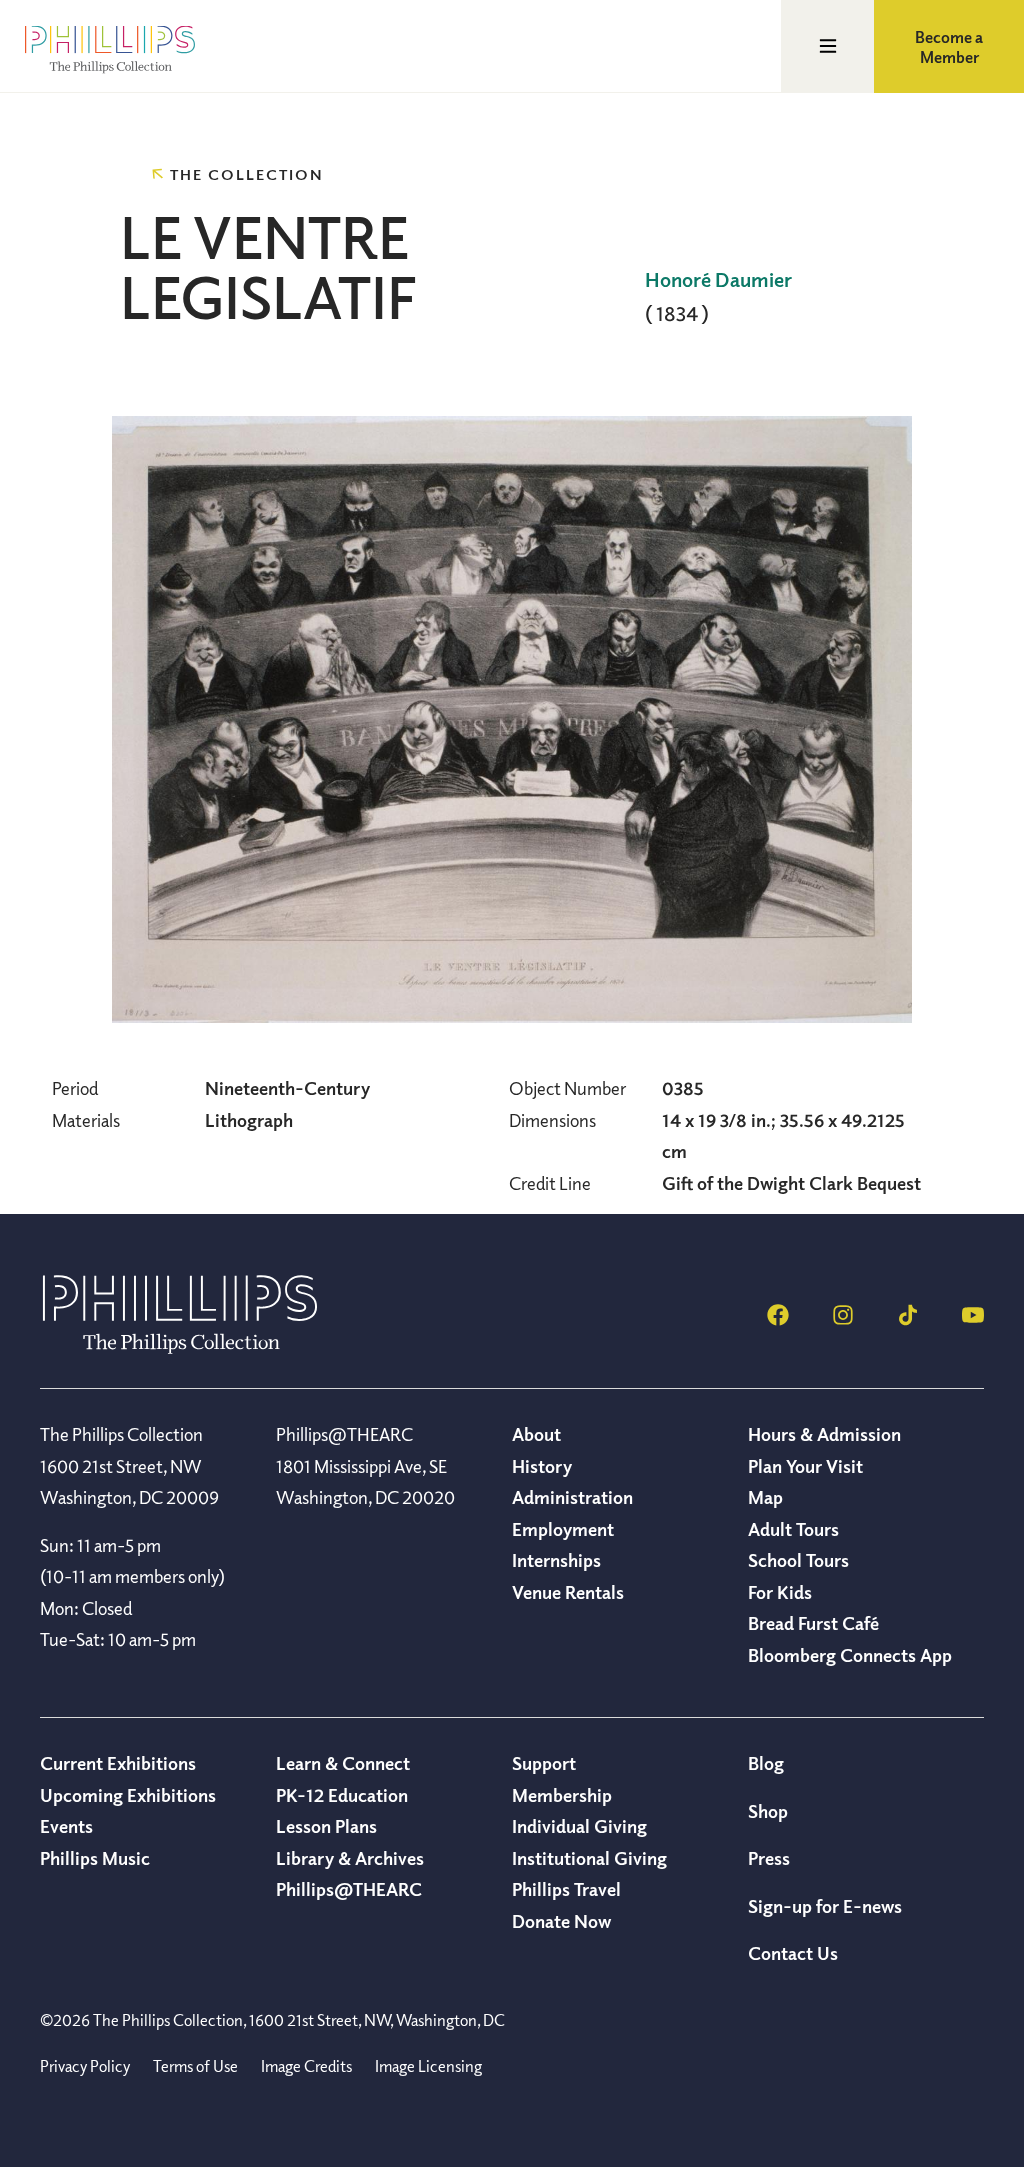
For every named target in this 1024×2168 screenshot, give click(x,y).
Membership (562, 1795)
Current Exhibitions (118, 1763)
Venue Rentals (568, 1592)
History (542, 1466)
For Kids (780, 1592)
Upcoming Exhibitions (128, 1795)
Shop (768, 1811)
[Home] (180, 1348)
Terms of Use (195, 2066)
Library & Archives (350, 1858)
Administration (572, 1497)
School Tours (798, 1560)
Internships (556, 1560)
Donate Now (561, 1921)
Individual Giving (579, 1826)
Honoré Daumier (718, 279)
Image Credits (306, 2066)
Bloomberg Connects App (850, 1655)
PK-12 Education (342, 1795)
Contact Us (793, 1953)
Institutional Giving (589, 1858)
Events (66, 1826)
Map (765, 1497)
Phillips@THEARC (349, 1889)
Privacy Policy (85, 2066)
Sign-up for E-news (825, 1906)
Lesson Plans (326, 1826)
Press (769, 1858)
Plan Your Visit (805, 1466)
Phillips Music (95, 1858)
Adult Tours (793, 1529)
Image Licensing (428, 2066)
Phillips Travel (566, 1889)
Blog (766, 1763)
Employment (563, 1529)
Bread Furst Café (813, 1623)
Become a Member (949, 47)
